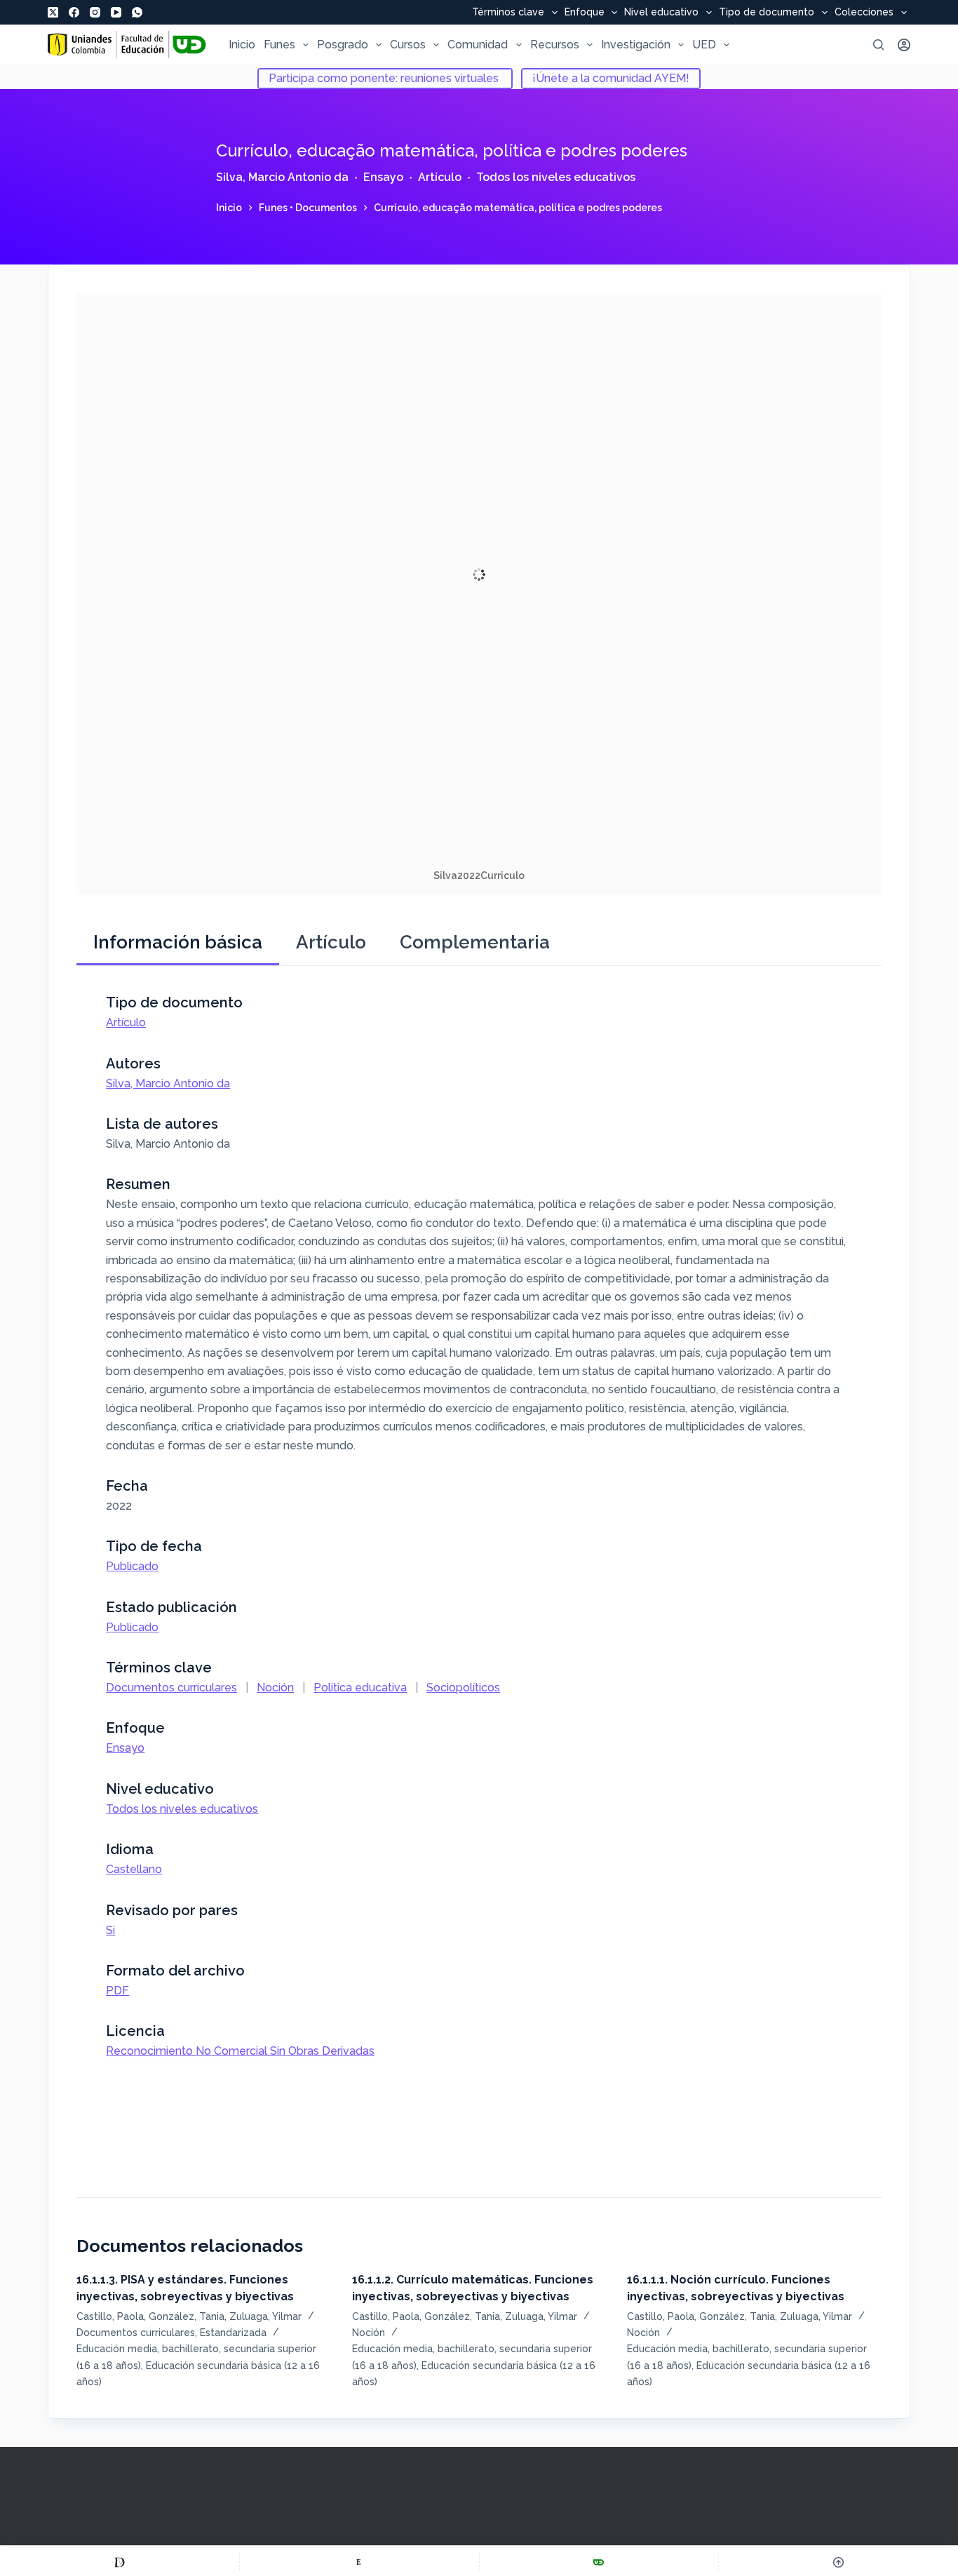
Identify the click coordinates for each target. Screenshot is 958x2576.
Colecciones (864, 13)
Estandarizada (233, 2333)
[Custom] (120, 2562)
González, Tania (187, 2316)
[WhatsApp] (137, 12)
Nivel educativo (661, 13)
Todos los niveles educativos (556, 177)
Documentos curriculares (171, 1688)
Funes (279, 45)
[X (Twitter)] (53, 12)
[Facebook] (74, 12)
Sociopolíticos (463, 1688)
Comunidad (478, 45)
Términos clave (508, 13)
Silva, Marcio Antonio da (282, 177)
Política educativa (360, 1688)
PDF (117, 1991)
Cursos (408, 45)
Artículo (440, 177)
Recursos (555, 45)
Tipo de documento (767, 13)
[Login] (904, 45)
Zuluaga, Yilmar (265, 2316)
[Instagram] (95, 12)
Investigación (636, 45)
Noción (275, 1688)
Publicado (132, 1566)
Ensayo (383, 177)
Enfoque (585, 13)
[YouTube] (116, 12)
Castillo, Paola (110, 2316)
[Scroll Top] (838, 2562)
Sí (110, 1930)
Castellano (134, 1869)
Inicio (242, 45)
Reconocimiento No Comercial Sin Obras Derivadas (240, 2051)
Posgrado (343, 45)
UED (704, 45)
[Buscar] (878, 45)
